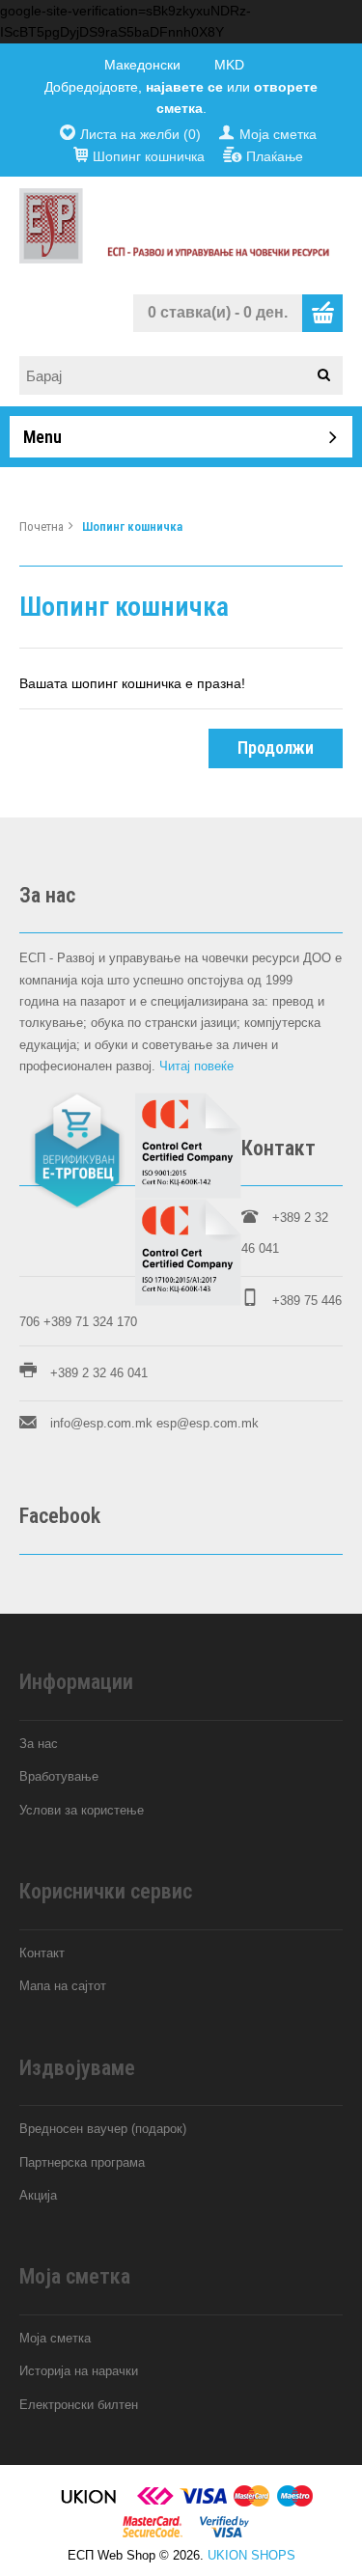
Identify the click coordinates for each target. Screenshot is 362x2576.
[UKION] (90, 2503)
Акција (38, 2195)
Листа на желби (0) (140, 134)
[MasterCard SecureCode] (153, 2534)
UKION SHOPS (251, 2555)
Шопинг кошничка (149, 156)
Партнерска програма (82, 2162)
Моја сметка (278, 134)
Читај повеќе (196, 1066)
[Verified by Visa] (224, 2534)
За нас (39, 1744)
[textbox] (188, 375)
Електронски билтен (79, 2405)
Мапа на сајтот (63, 1986)
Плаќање (275, 156)
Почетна (42, 526)
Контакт (42, 1953)
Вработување (59, 1776)
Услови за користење (82, 1810)
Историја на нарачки (79, 2371)
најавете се (184, 87)
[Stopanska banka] (155, 2503)
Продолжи (276, 748)
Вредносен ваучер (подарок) (103, 2129)
